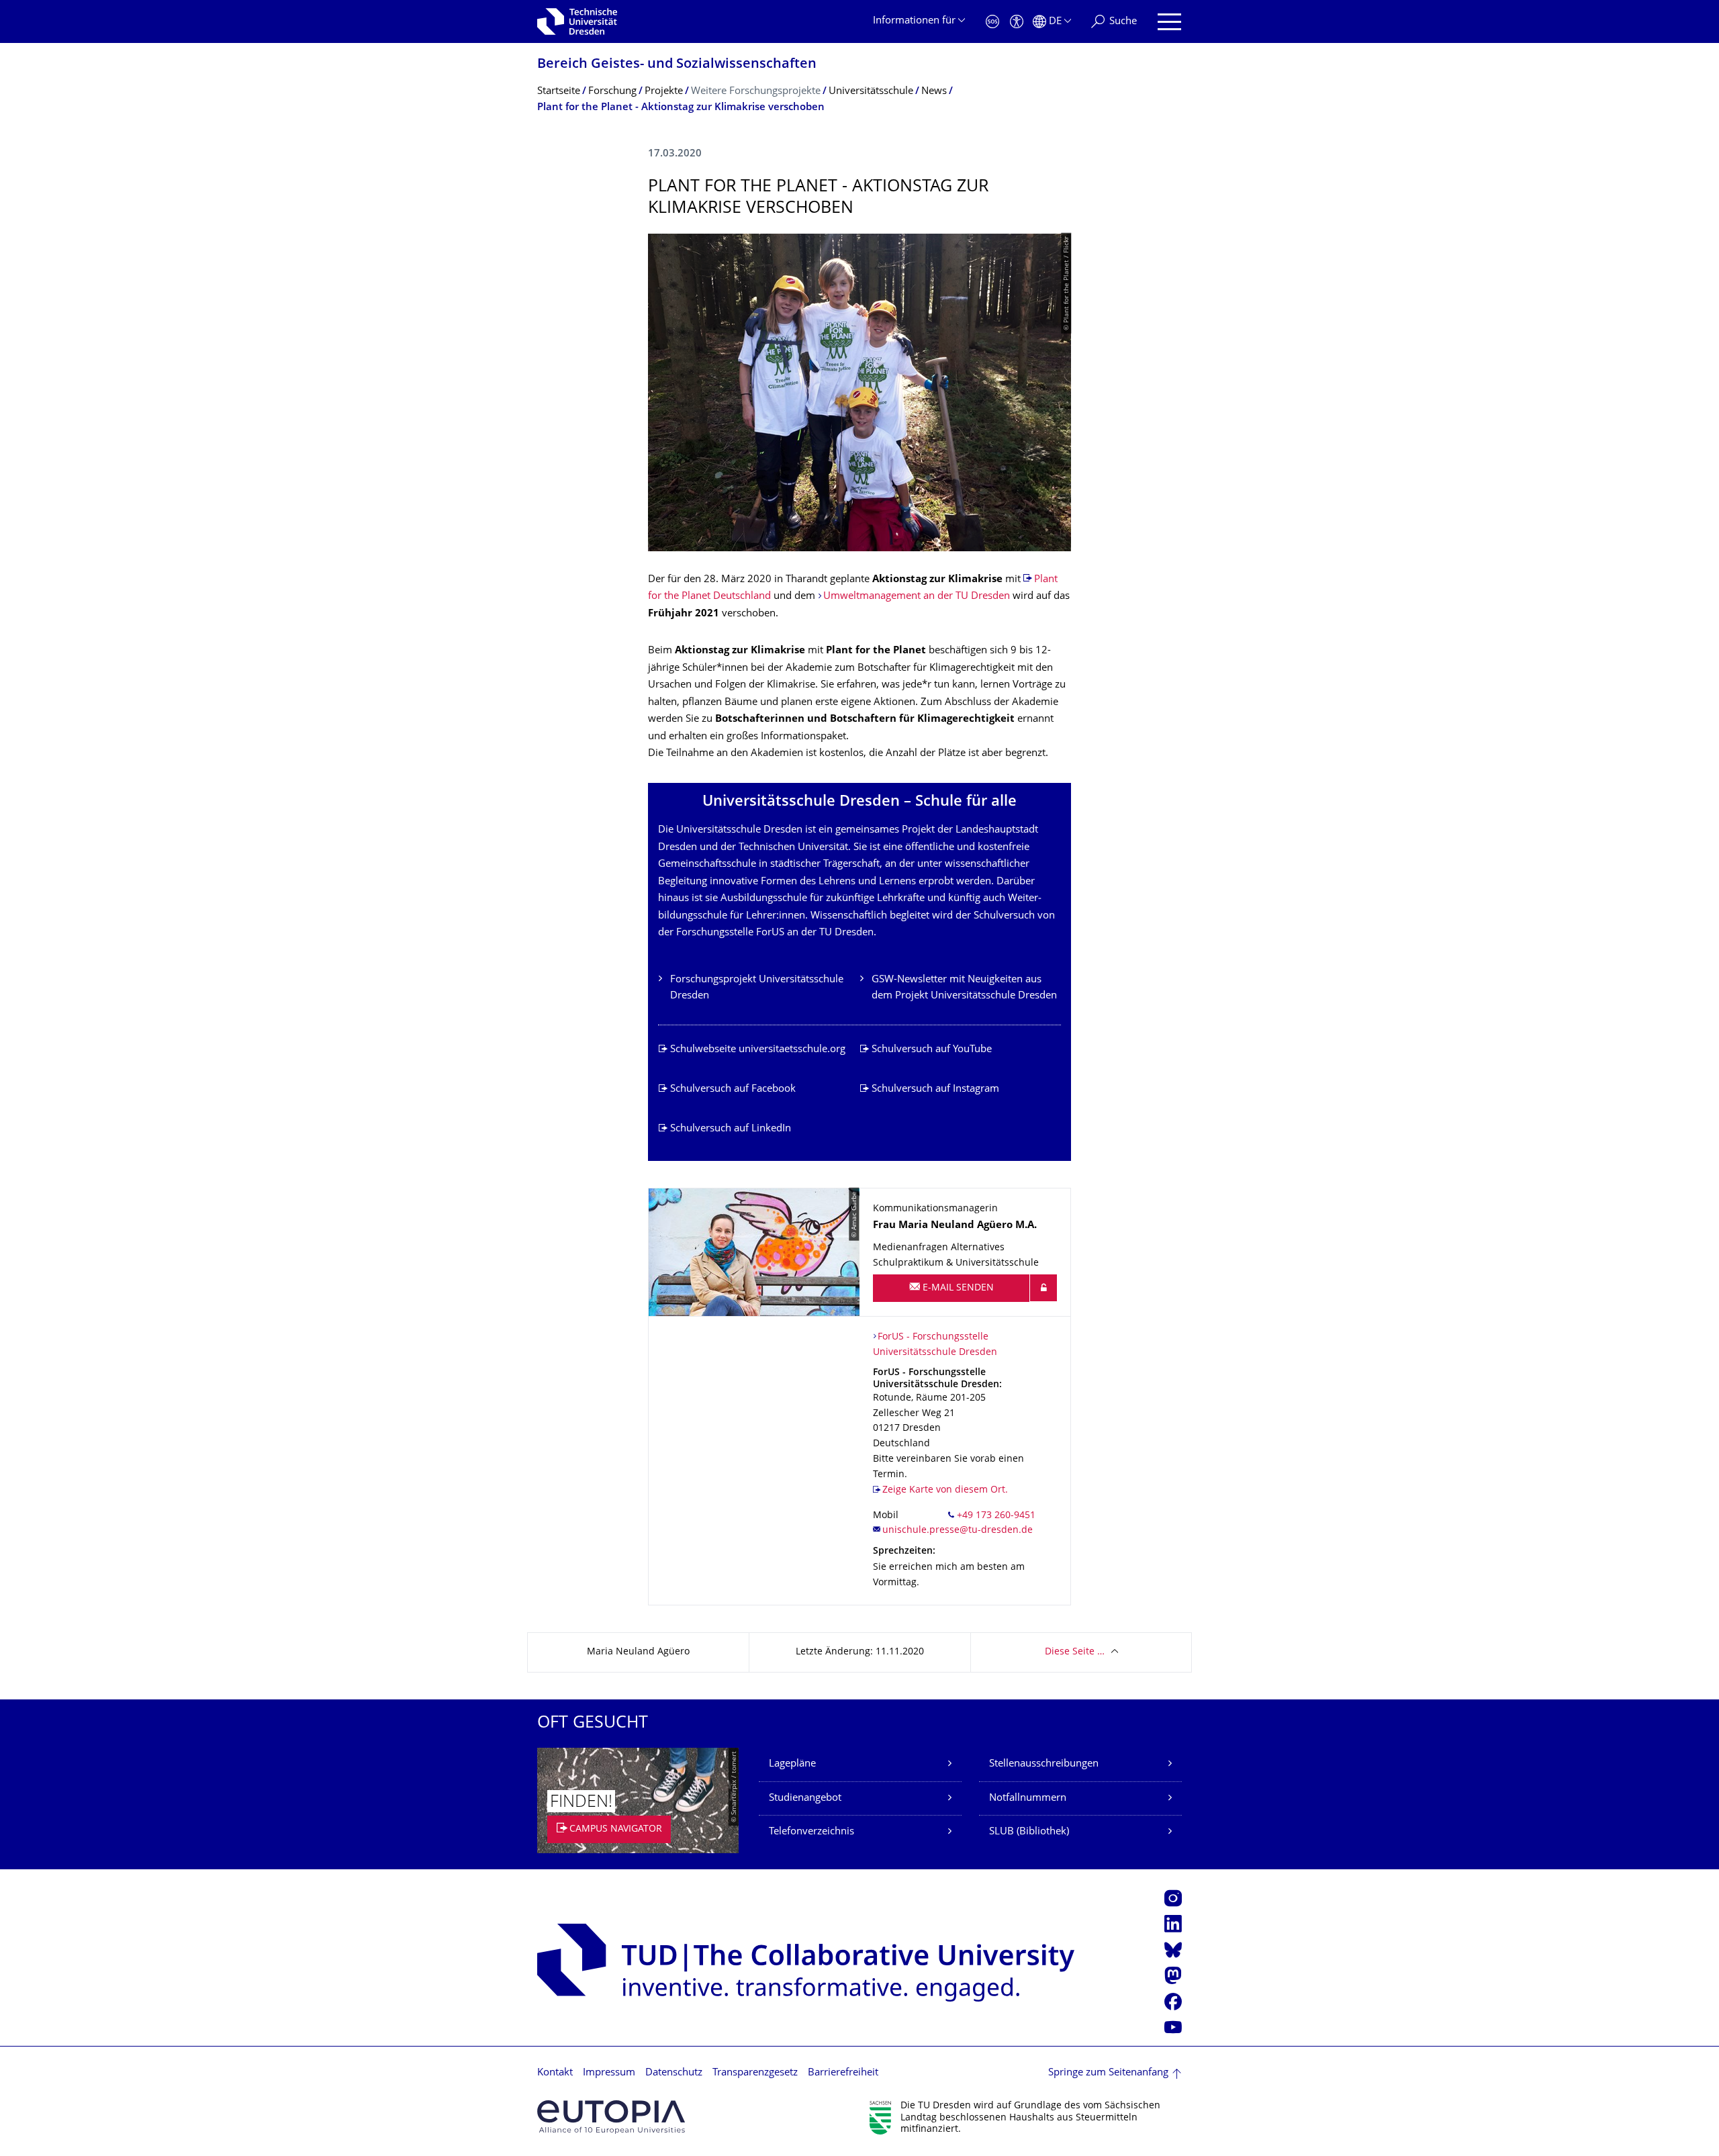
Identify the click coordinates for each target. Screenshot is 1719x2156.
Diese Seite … (1075, 1652)
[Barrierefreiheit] (1017, 22)
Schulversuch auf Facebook (733, 1089)
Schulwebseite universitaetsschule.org (758, 1050)
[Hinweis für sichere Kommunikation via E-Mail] (1043, 1288)
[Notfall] (992, 22)
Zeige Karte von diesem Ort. (945, 1490)
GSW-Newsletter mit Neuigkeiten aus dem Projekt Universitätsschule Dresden (964, 988)
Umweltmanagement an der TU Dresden (918, 597)
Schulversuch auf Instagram (935, 1089)
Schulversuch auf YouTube (932, 1050)
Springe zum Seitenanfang (1108, 2073)
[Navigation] (1169, 22)
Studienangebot (805, 1798)
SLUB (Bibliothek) (1029, 1832)
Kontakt (555, 2073)
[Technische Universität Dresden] (577, 21)
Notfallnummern (1028, 1798)
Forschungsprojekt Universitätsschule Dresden (757, 988)
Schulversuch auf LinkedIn (731, 1129)
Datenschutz (674, 2073)
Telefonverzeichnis (811, 1832)
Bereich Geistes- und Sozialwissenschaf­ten (677, 65)
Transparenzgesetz (755, 2073)
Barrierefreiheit (843, 2073)
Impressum (609, 2073)
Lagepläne (792, 1764)
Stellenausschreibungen (1044, 1764)
